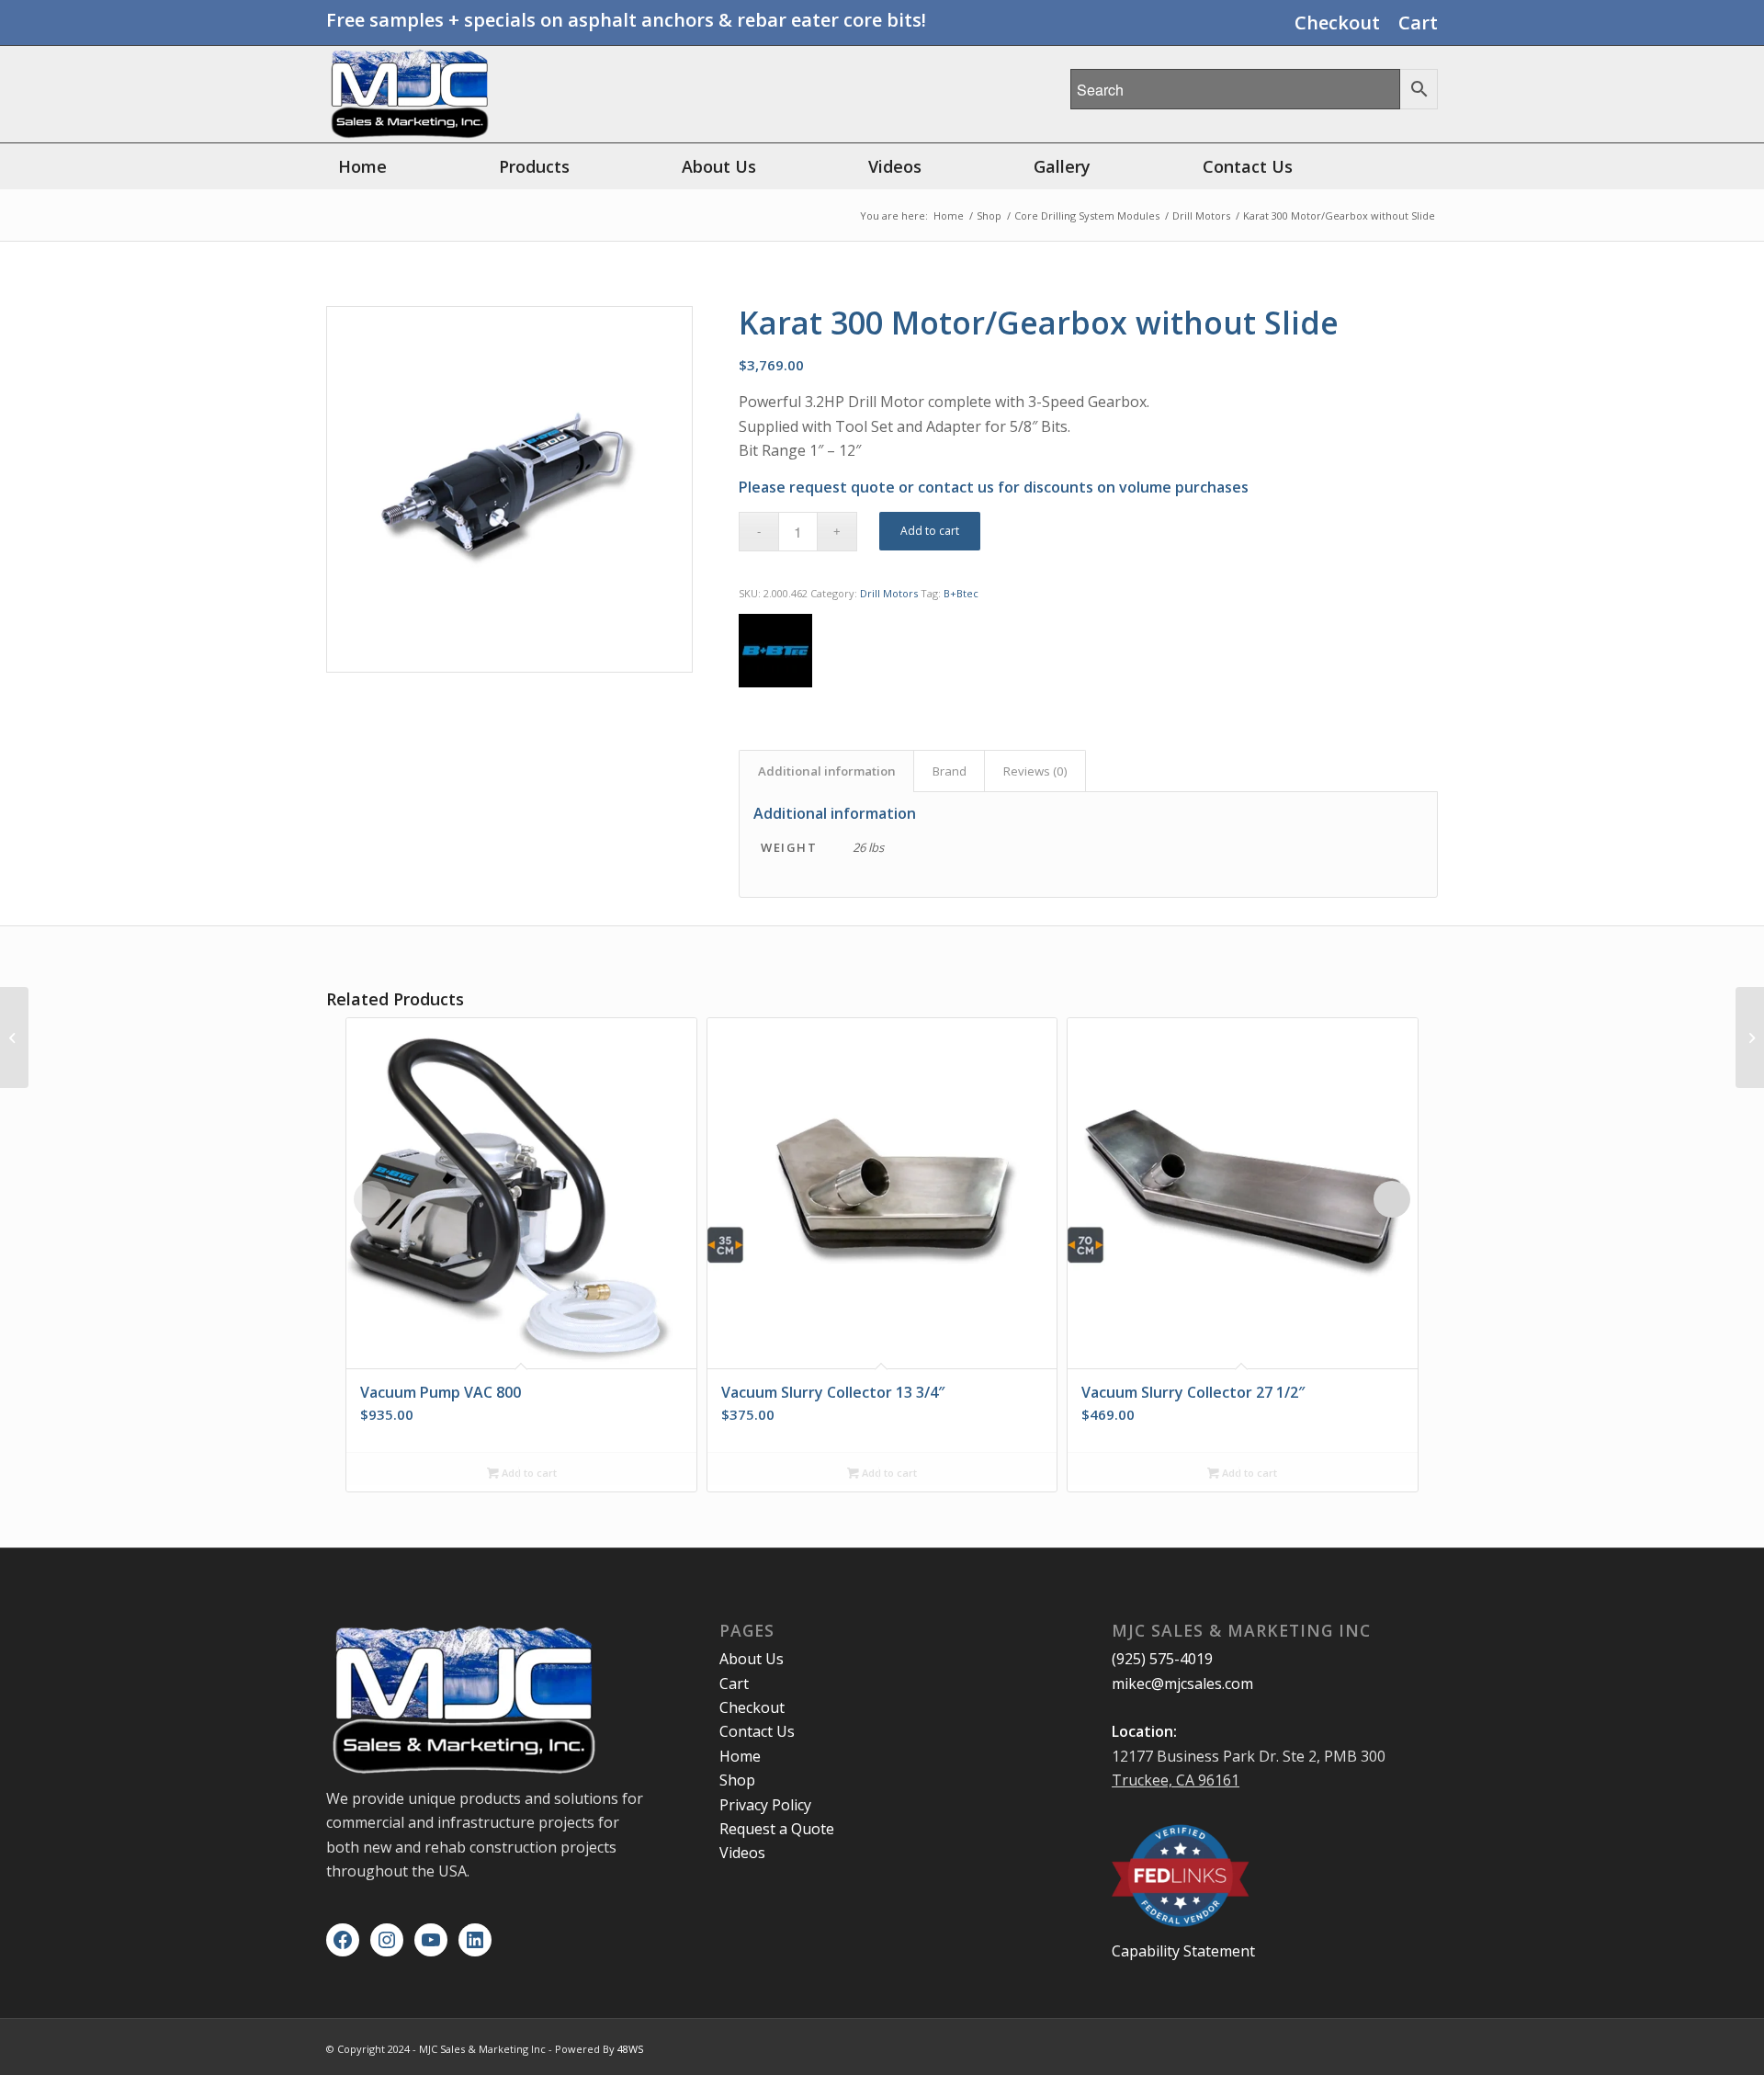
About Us (752, 1659)
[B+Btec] (775, 654)
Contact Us (757, 1731)
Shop (737, 1780)
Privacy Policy (765, 1805)
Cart (1418, 23)
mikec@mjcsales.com (1182, 1684)
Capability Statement (1183, 1951)
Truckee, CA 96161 (1176, 1780)
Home (740, 1756)
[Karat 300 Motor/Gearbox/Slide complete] (1750, 1037)
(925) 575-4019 (1162, 1659)
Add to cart (930, 531)
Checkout (1337, 23)
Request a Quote (777, 1829)
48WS (630, 2049)
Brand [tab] (950, 771)
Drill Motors (889, 593)
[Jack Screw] (14, 1037)
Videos (742, 1853)
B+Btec (961, 593)
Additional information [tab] (827, 771)
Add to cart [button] (528, 1473)
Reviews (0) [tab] (1035, 771)
